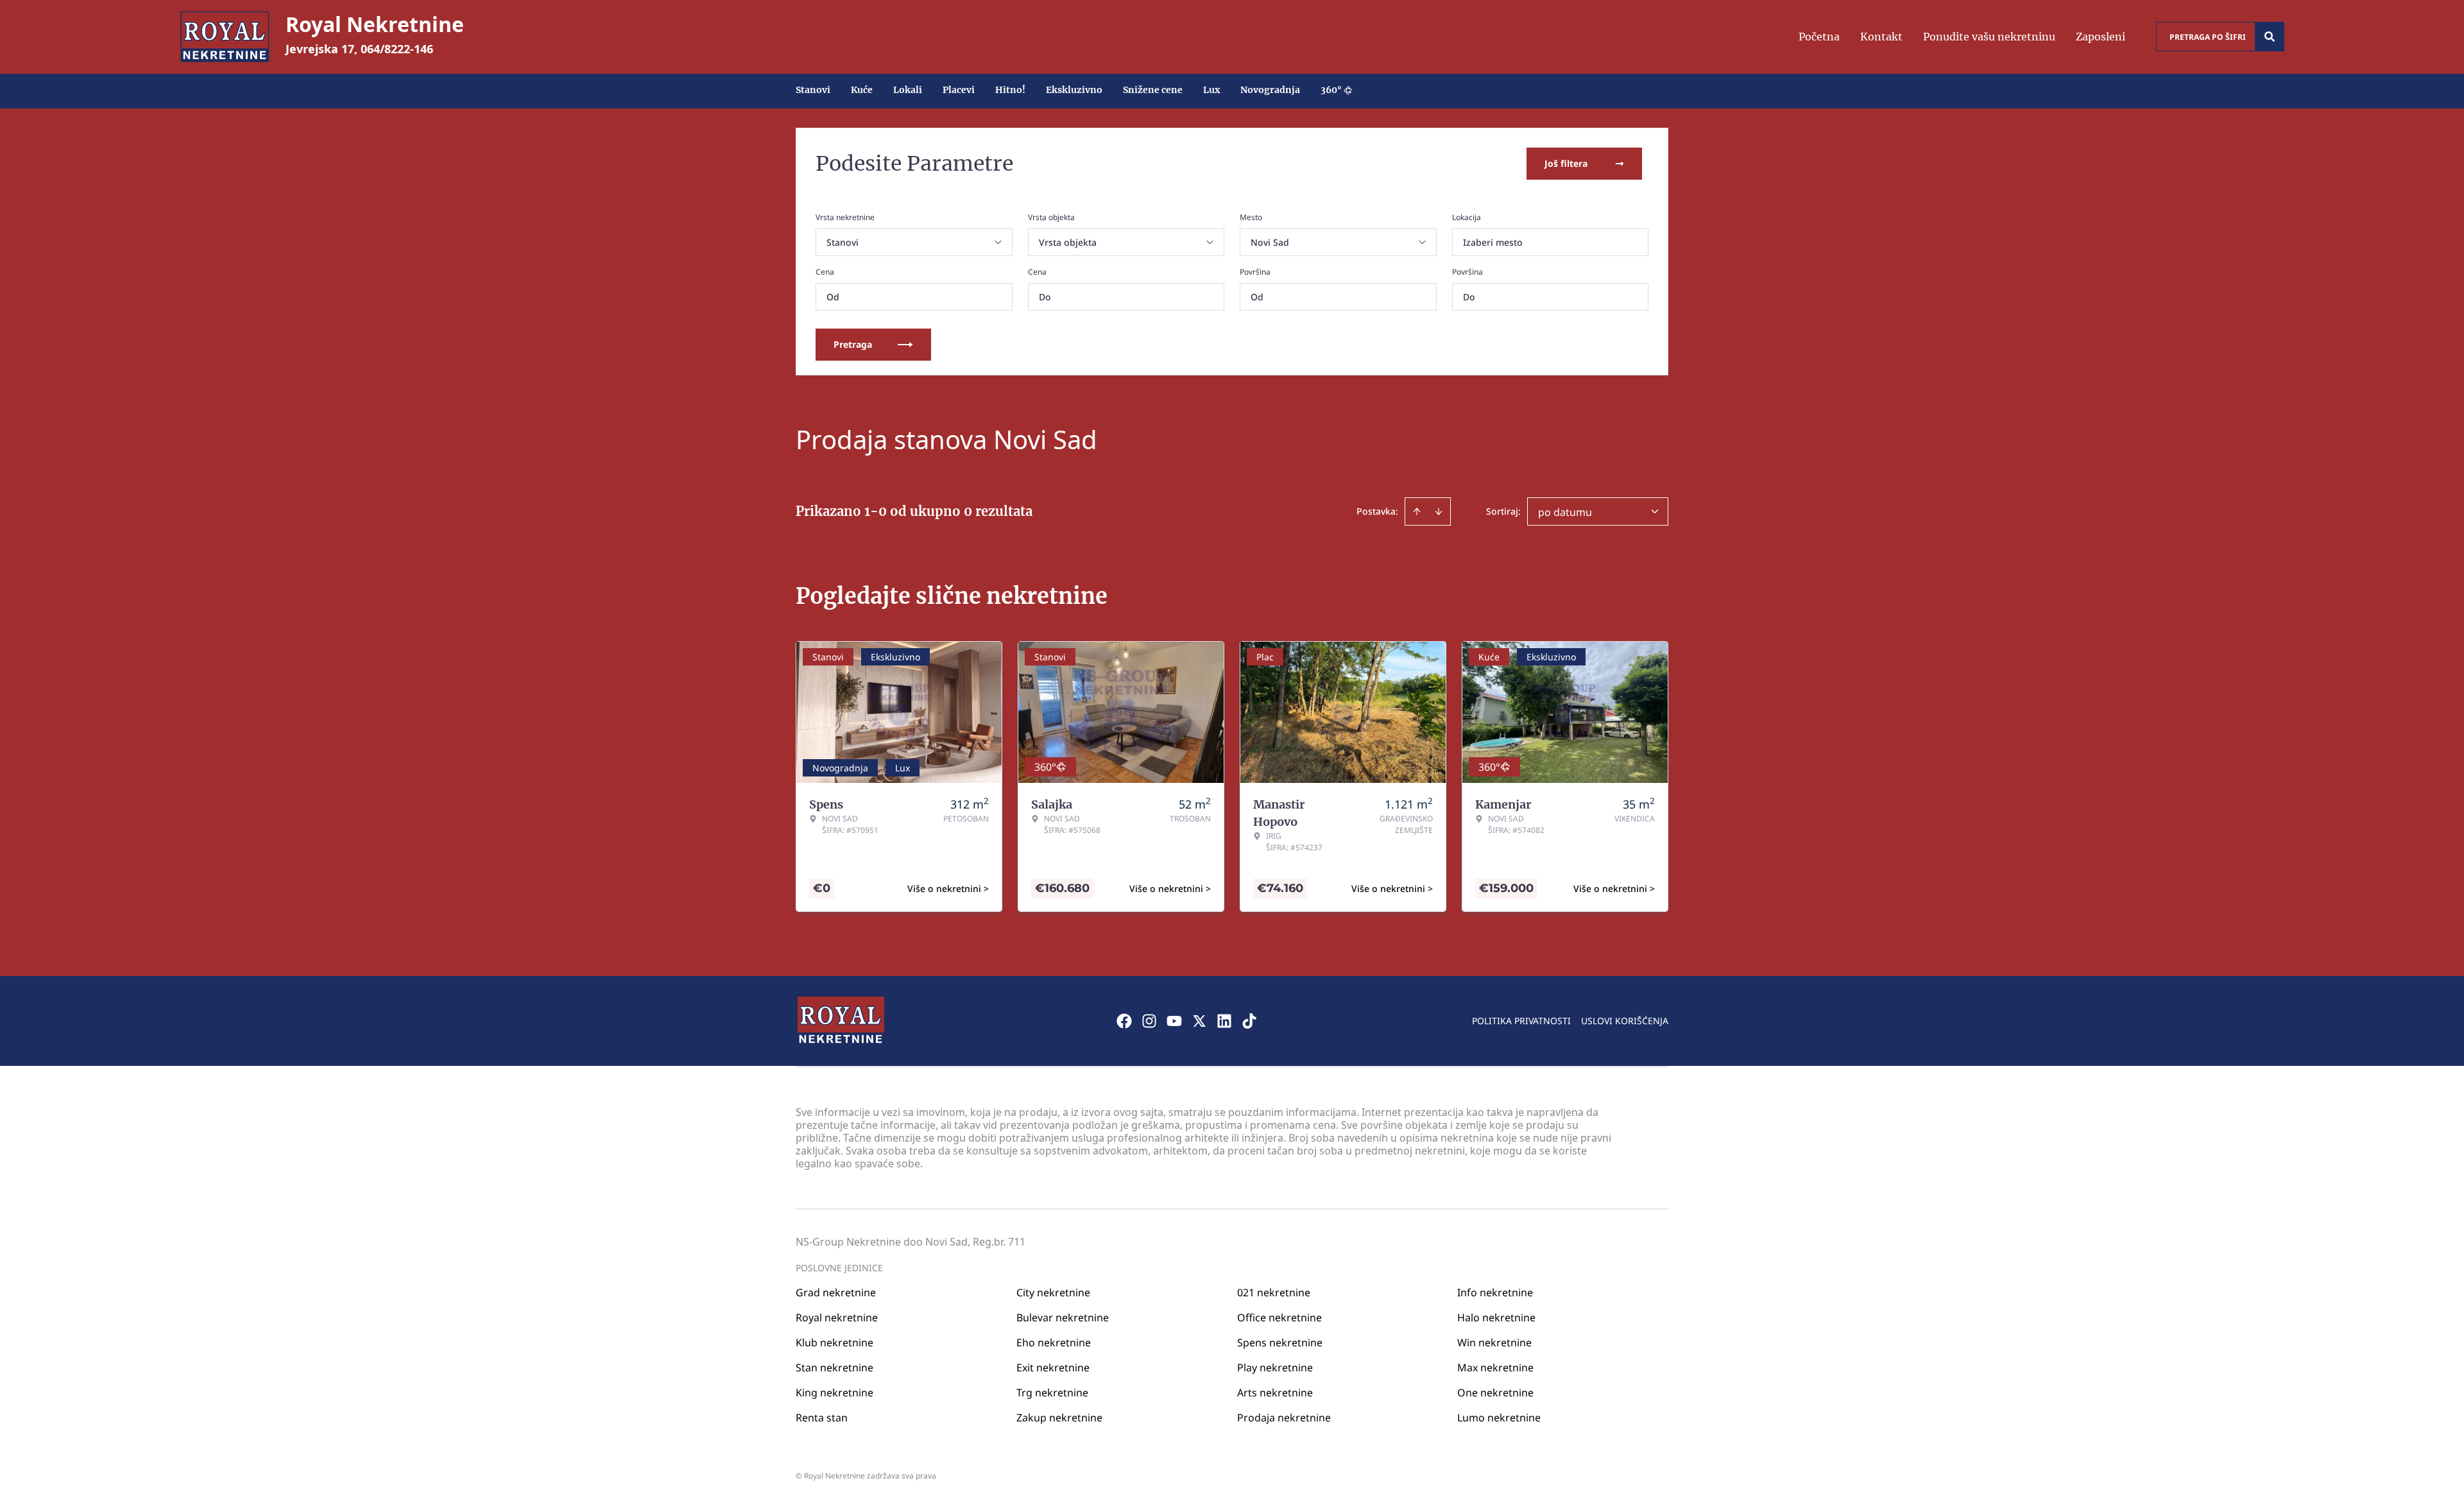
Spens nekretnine (1280, 1342)
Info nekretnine (1495, 1292)
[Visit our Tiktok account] (1249, 1021)
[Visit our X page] (1199, 1021)
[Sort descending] (1439, 511)
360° (1331, 90)
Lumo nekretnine (1499, 1418)
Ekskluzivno (1074, 90)
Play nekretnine (1275, 1368)
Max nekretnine (1495, 1368)
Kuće (862, 90)
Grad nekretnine (836, 1292)
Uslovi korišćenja (1625, 1021)
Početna (1819, 37)
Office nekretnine (1279, 1317)
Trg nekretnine (1052, 1393)
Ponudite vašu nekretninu (1989, 37)
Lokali (908, 90)
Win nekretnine (1494, 1342)
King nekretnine (834, 1393)
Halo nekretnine (1496, 1317)
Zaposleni (2100, 37)
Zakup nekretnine (1059, 1418)
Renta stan (822, 1418)
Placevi (959, 90)
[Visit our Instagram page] (1149, 1021)
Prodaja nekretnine (1284, 1418)
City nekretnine (1053, 1292)
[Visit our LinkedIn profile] (1224, 1021)
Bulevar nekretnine (1063, 1317)
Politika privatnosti (1521, 1021)
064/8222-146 (397, 49)
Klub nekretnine (834, 1342)
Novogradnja (1270, 90)
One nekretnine (1495, 1393)
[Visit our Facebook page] (1124, 1021)
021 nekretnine (1274, 1292)
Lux (1211, 90)
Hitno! (1010, 90)
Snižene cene (1153, 90)
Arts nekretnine (1275, 1393)
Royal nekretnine (837, 1317)
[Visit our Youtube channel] (1174, 1021)
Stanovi (813, 90)
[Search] (2270, 37)
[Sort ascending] (1417, 511)
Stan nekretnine (834, 1368)
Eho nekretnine (1054, 1342)
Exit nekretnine (1053, 1368)
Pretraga (853, 344)
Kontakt (1881, 37)
